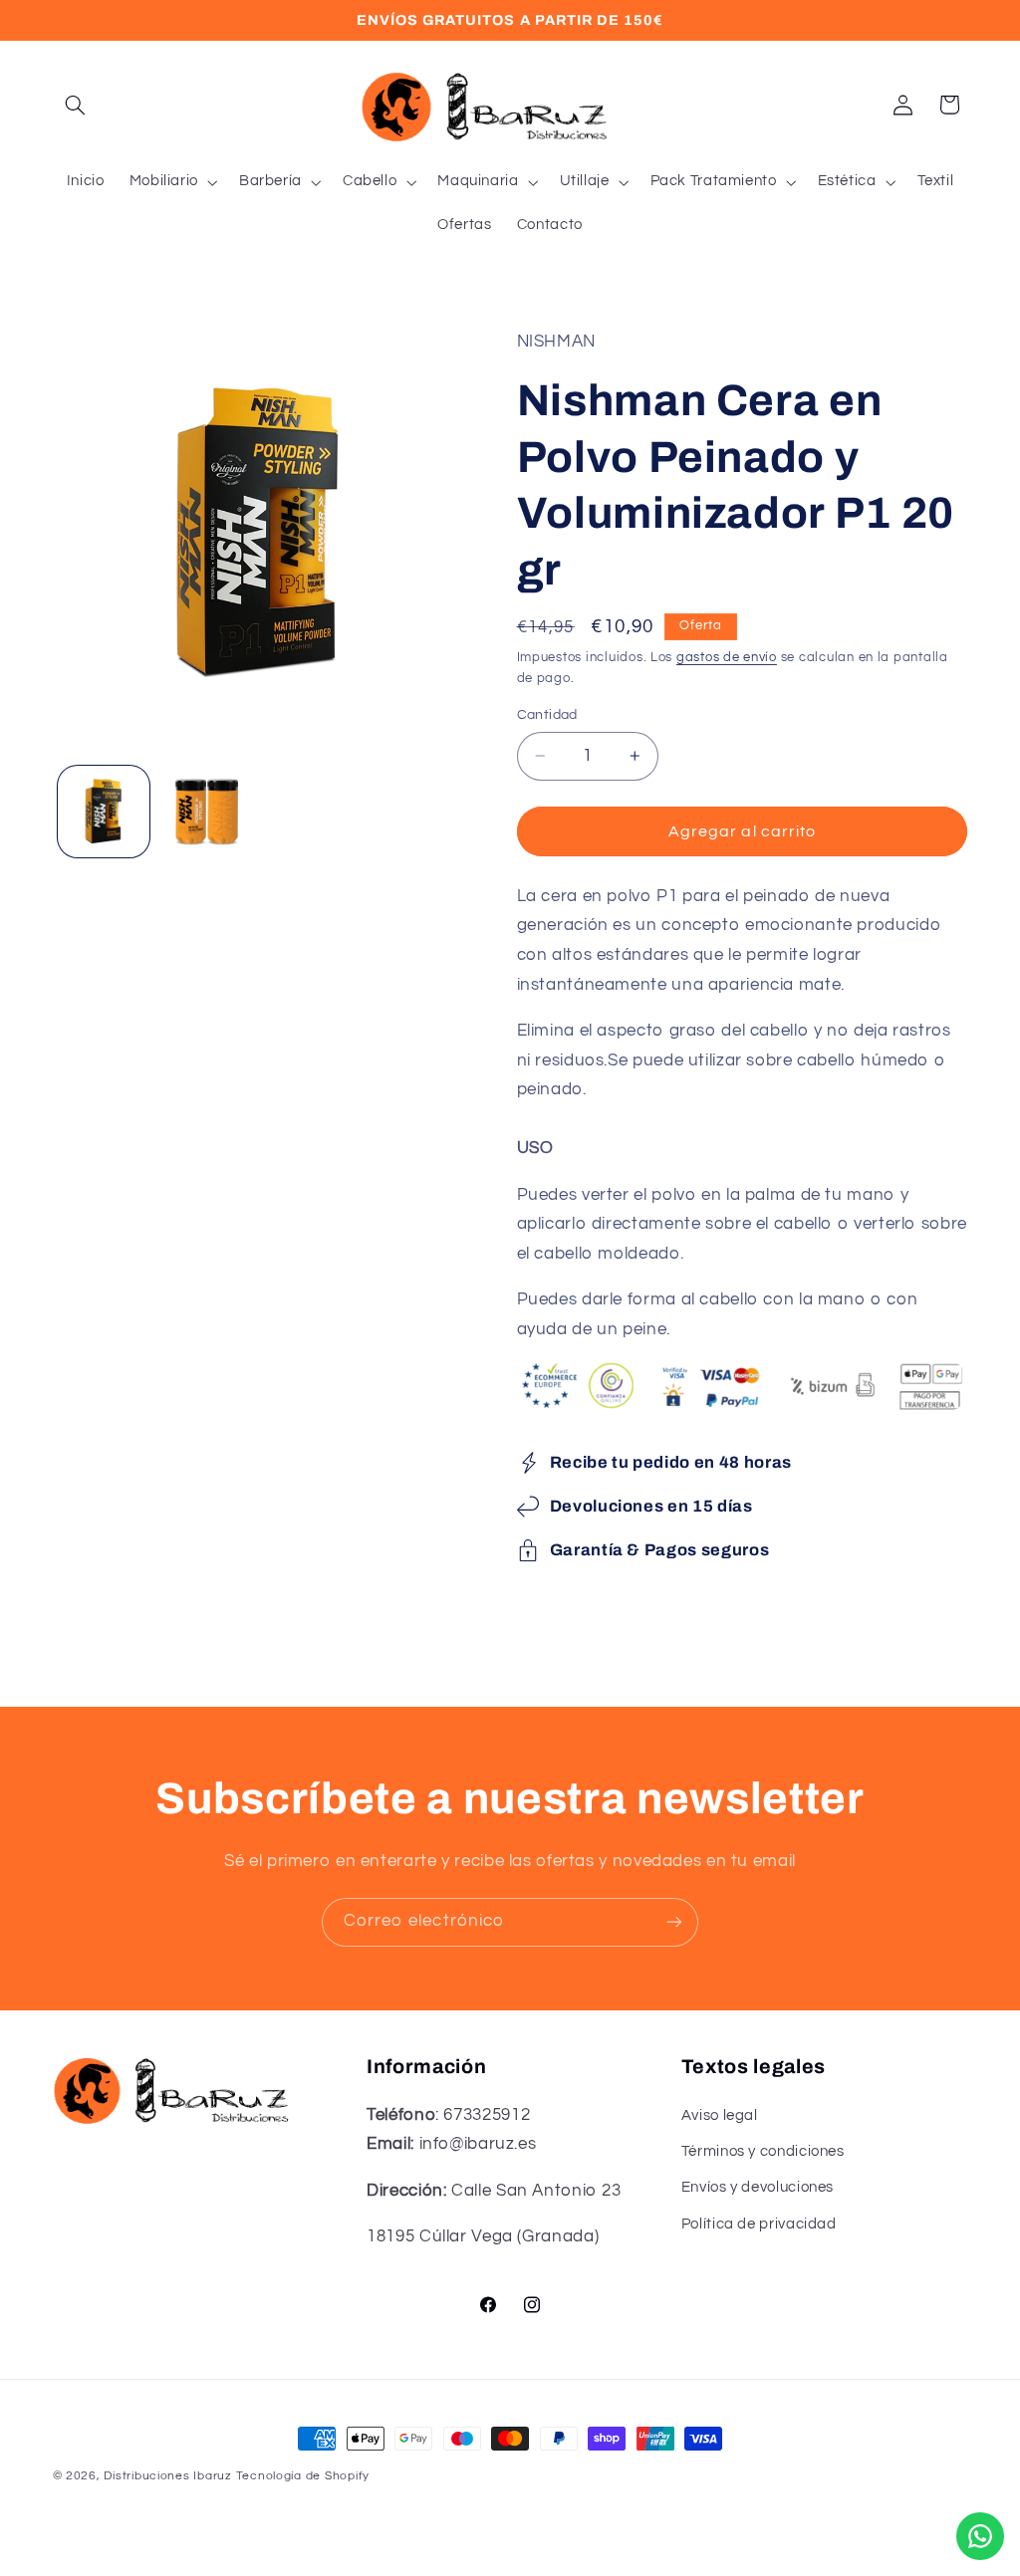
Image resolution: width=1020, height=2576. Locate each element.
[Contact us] (980, 2536)
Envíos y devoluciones (758, 2187)
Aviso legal (720, 2115)
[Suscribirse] (674, 1922)
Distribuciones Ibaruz (167, 2476)
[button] (76, 105)
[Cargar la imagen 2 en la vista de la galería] (206, 812)
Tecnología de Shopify (303, 2476)
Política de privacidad (759, 2224)
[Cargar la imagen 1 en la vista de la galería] (104, 812)
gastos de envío (727, 658)
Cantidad (547, 715)
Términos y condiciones (763, 2151)
